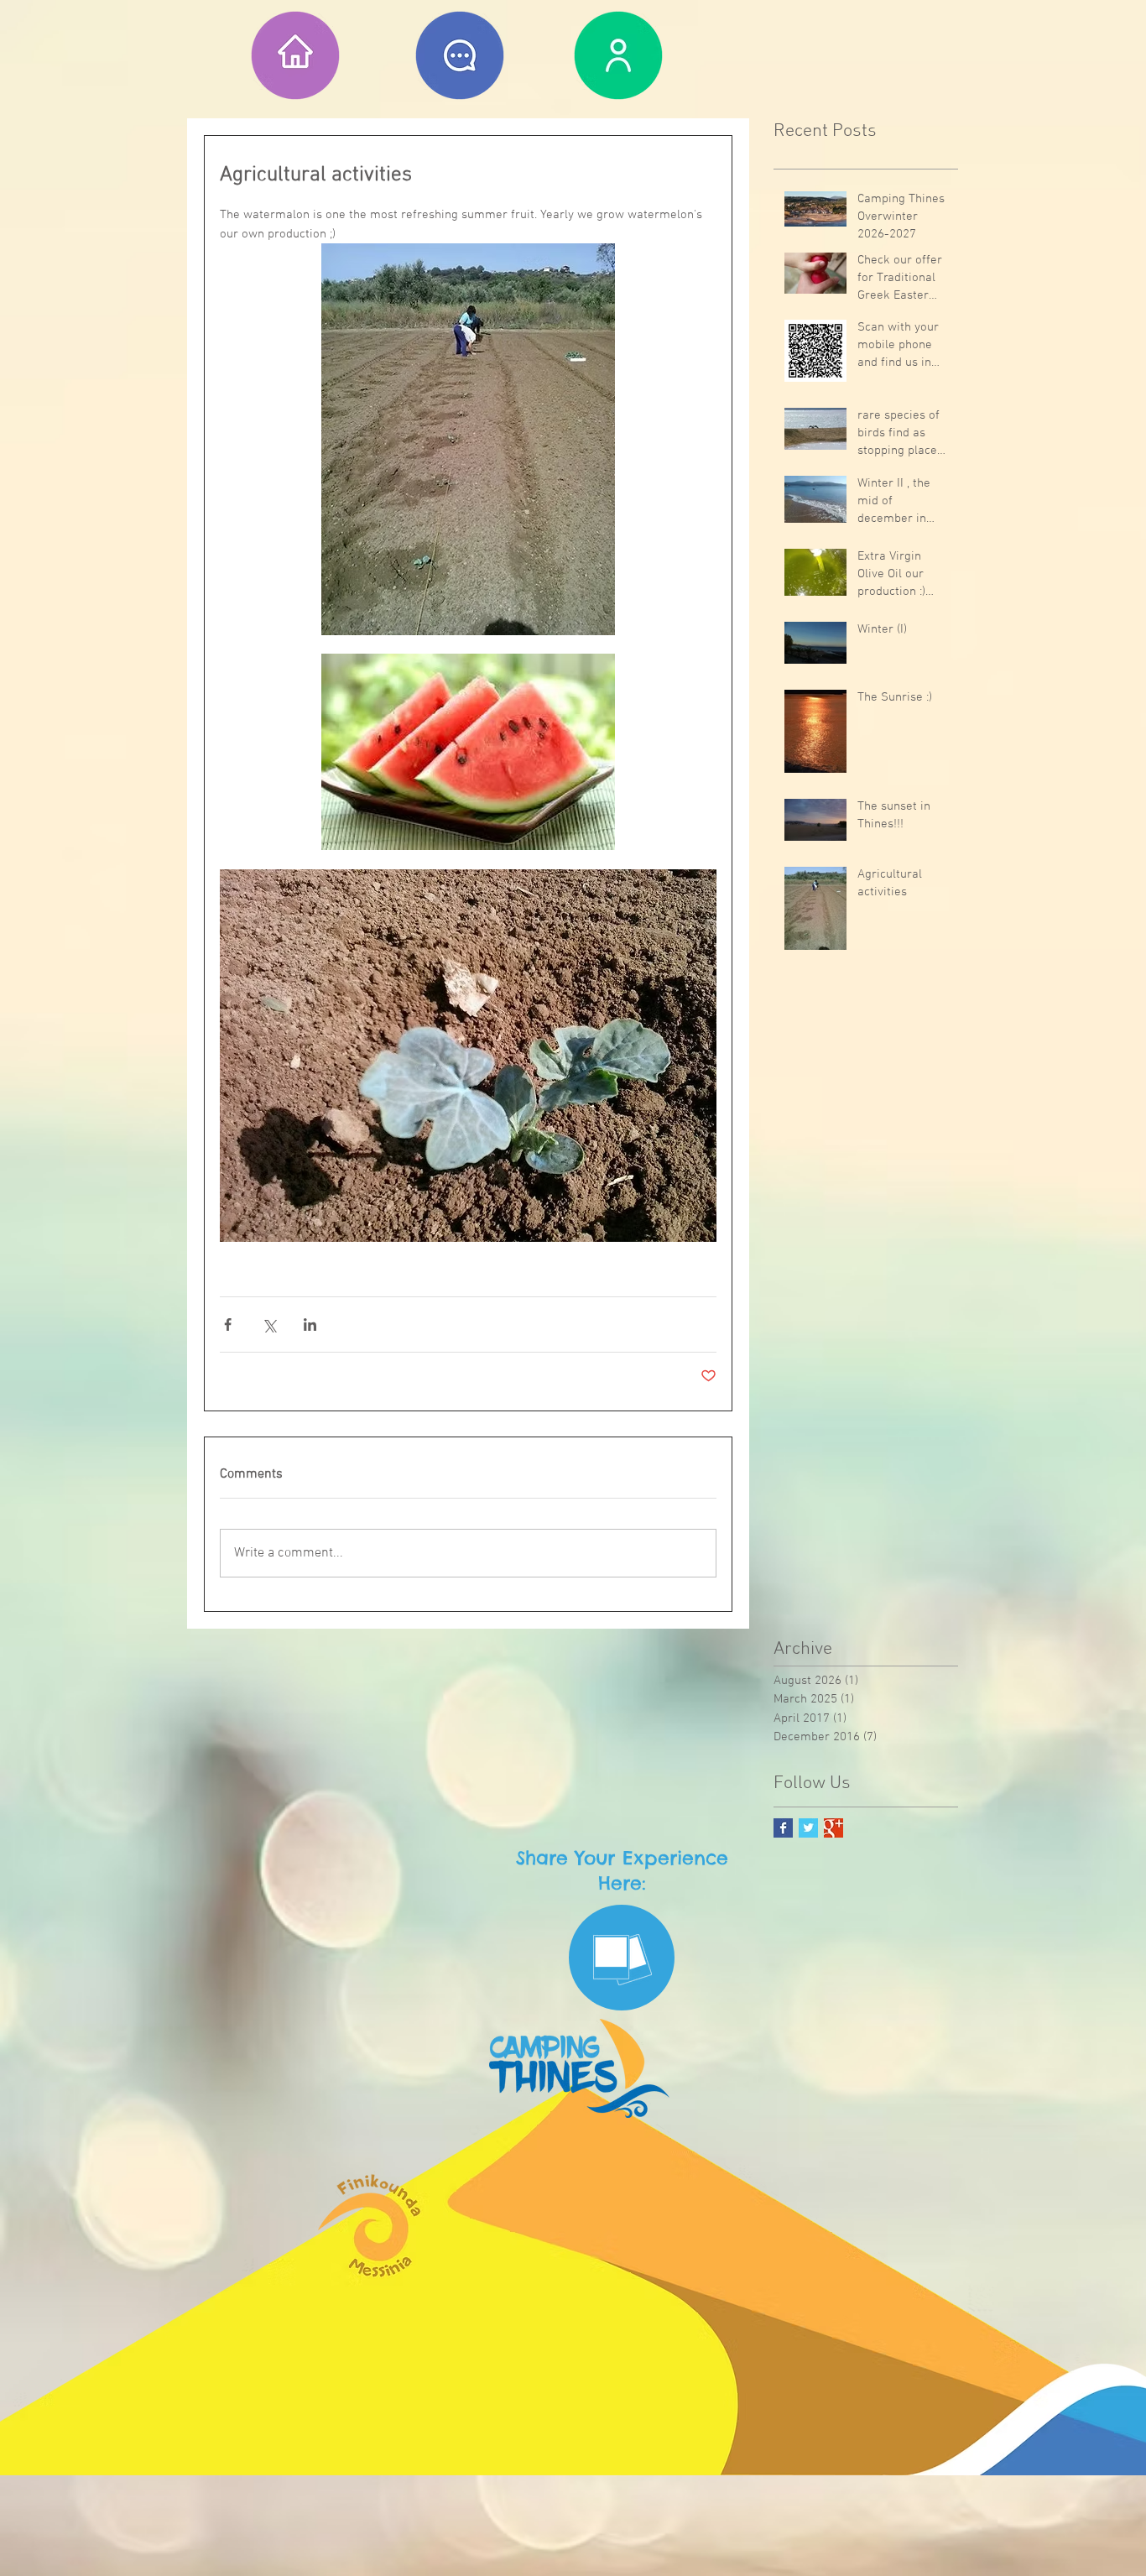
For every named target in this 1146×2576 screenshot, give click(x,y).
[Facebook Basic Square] (783, 1828)
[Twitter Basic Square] (808, 1828)
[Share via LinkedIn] (310, 1325)
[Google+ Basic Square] (833, 1828)
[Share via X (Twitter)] (269, 1325)
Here (620, 1883)
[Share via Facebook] (228, 1325)
